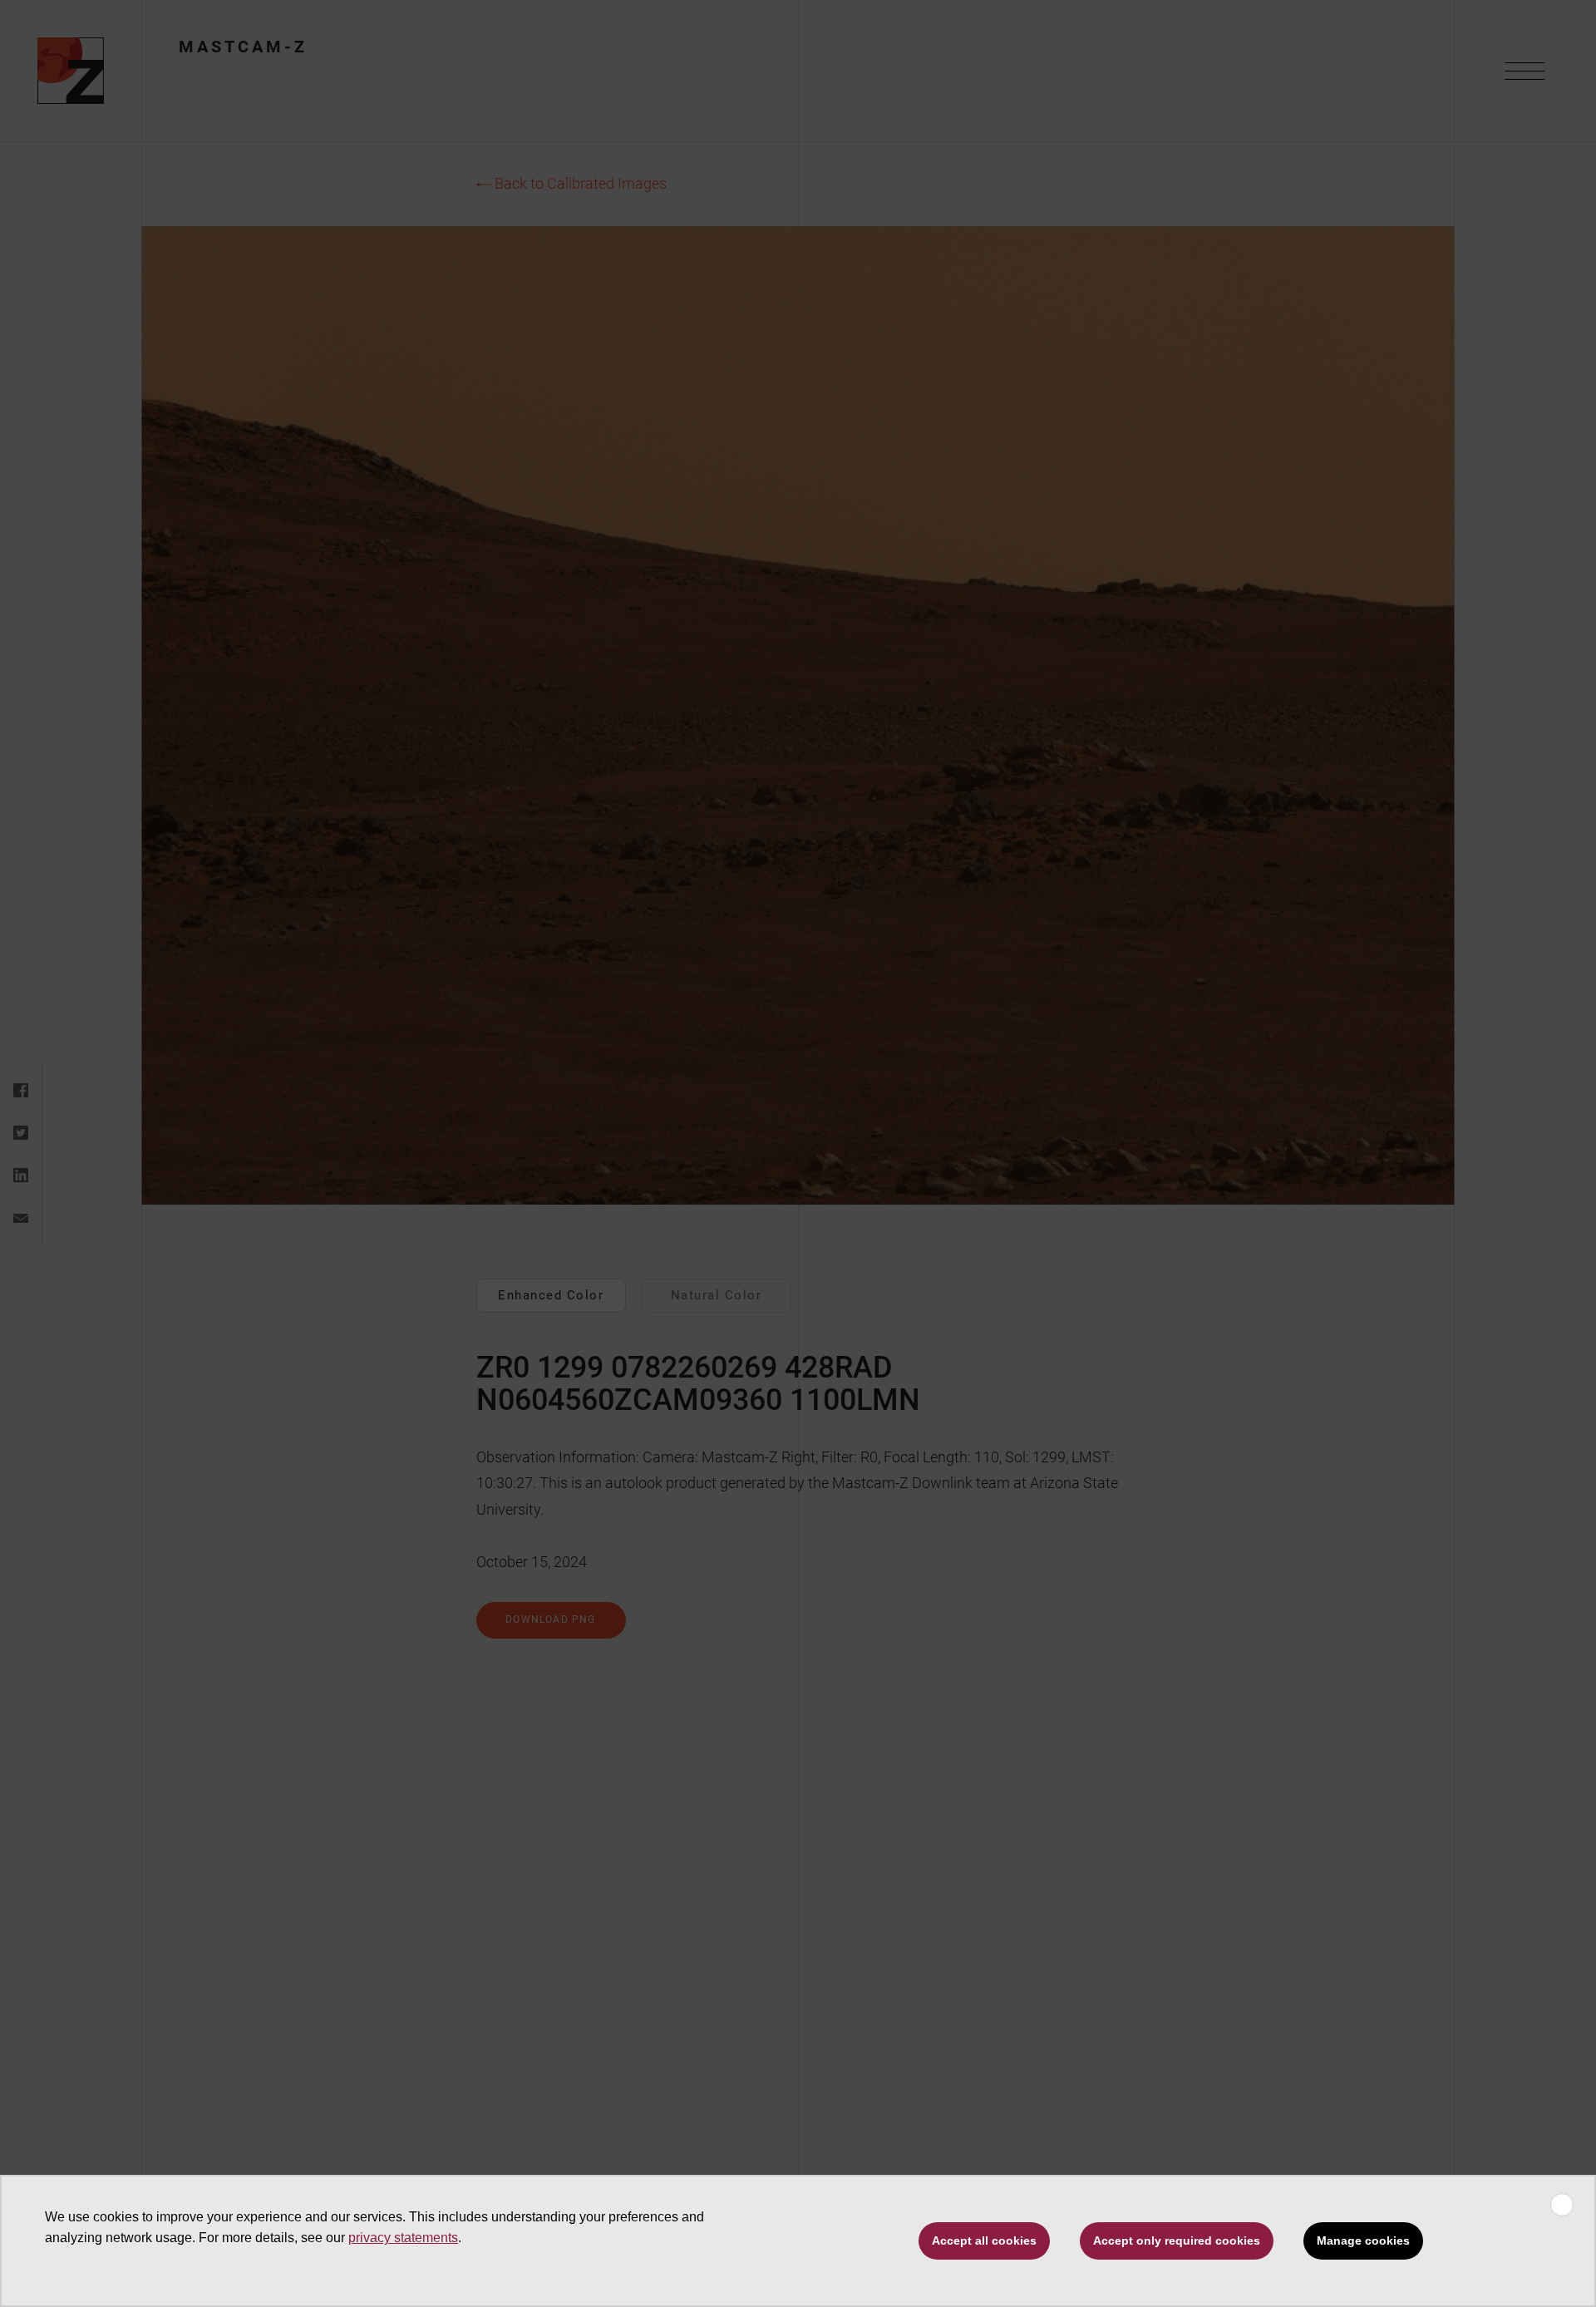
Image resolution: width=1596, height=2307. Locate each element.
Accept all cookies (984, 2240)
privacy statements (403, 2238)
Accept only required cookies (1177, 2240)
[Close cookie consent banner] (1562, 2205)
